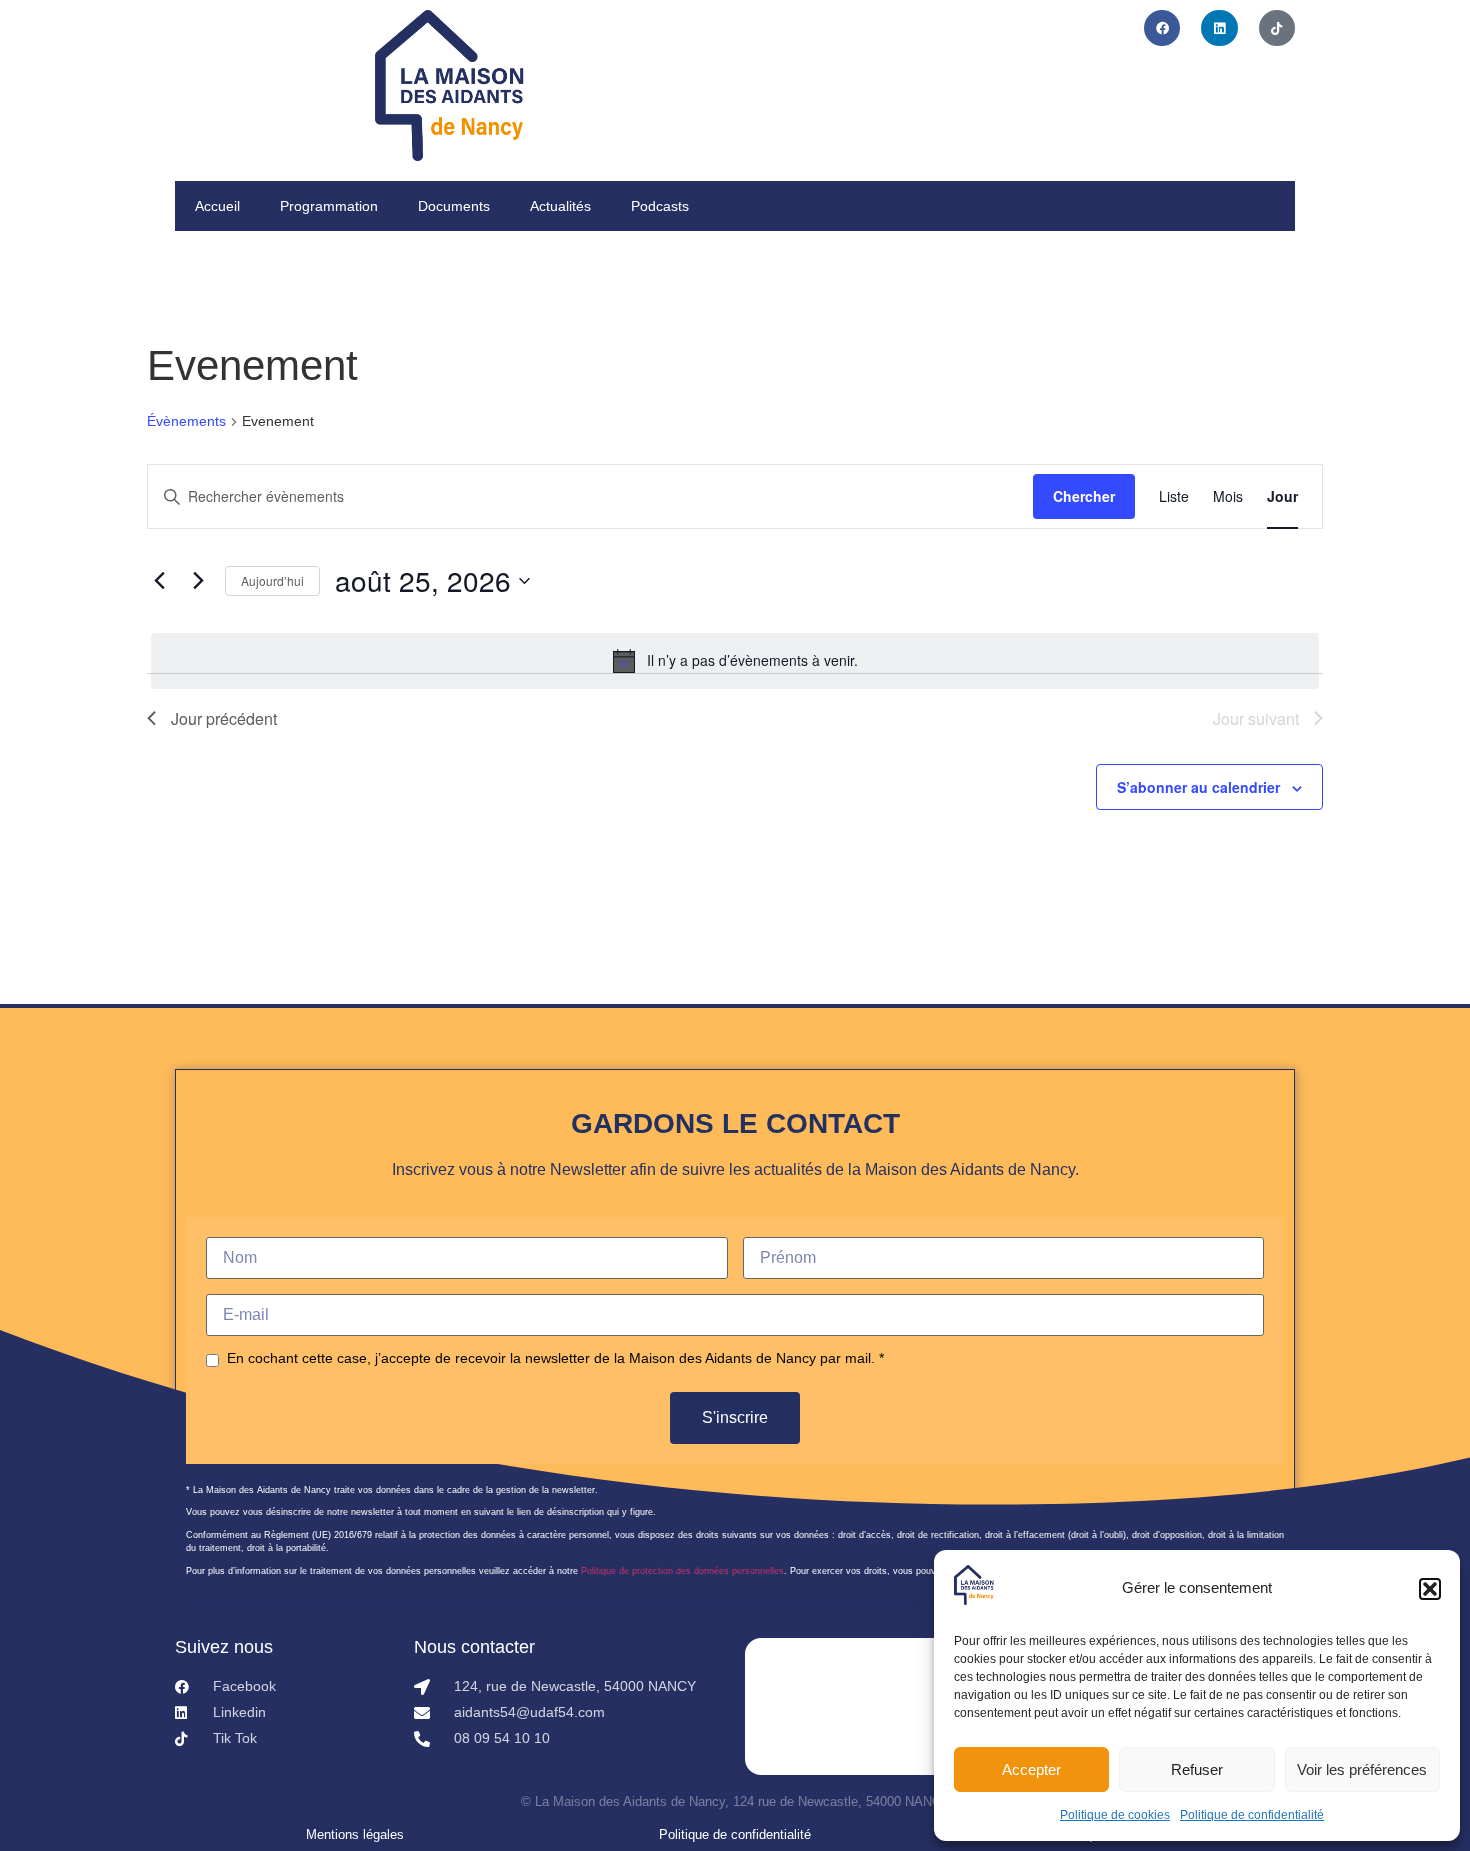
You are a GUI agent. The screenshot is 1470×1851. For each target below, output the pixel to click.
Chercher (1084, 496)
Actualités (560, 206)
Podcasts (660, 206)
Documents (454, 206)
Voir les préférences (1362, 1769)
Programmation (329, 206)
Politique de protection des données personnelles (682, 1571)
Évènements (186, 421)
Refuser (1197, 1769)
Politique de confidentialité (1252, 1815)
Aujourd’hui (272, 580)
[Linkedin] (1219, 28)
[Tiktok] (1277, 28)
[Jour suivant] (198, 581)
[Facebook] (1162, 28)
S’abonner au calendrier (1198, 787)
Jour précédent (224, 718)
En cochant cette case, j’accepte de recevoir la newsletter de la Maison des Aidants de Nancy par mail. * (555, 1358)
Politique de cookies (1115, 1815)
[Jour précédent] (159, 581)
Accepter (1031, 1769)
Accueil (217, 206)
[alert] (735, 661)
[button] (1430, 1589)
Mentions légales (355, 1834)
